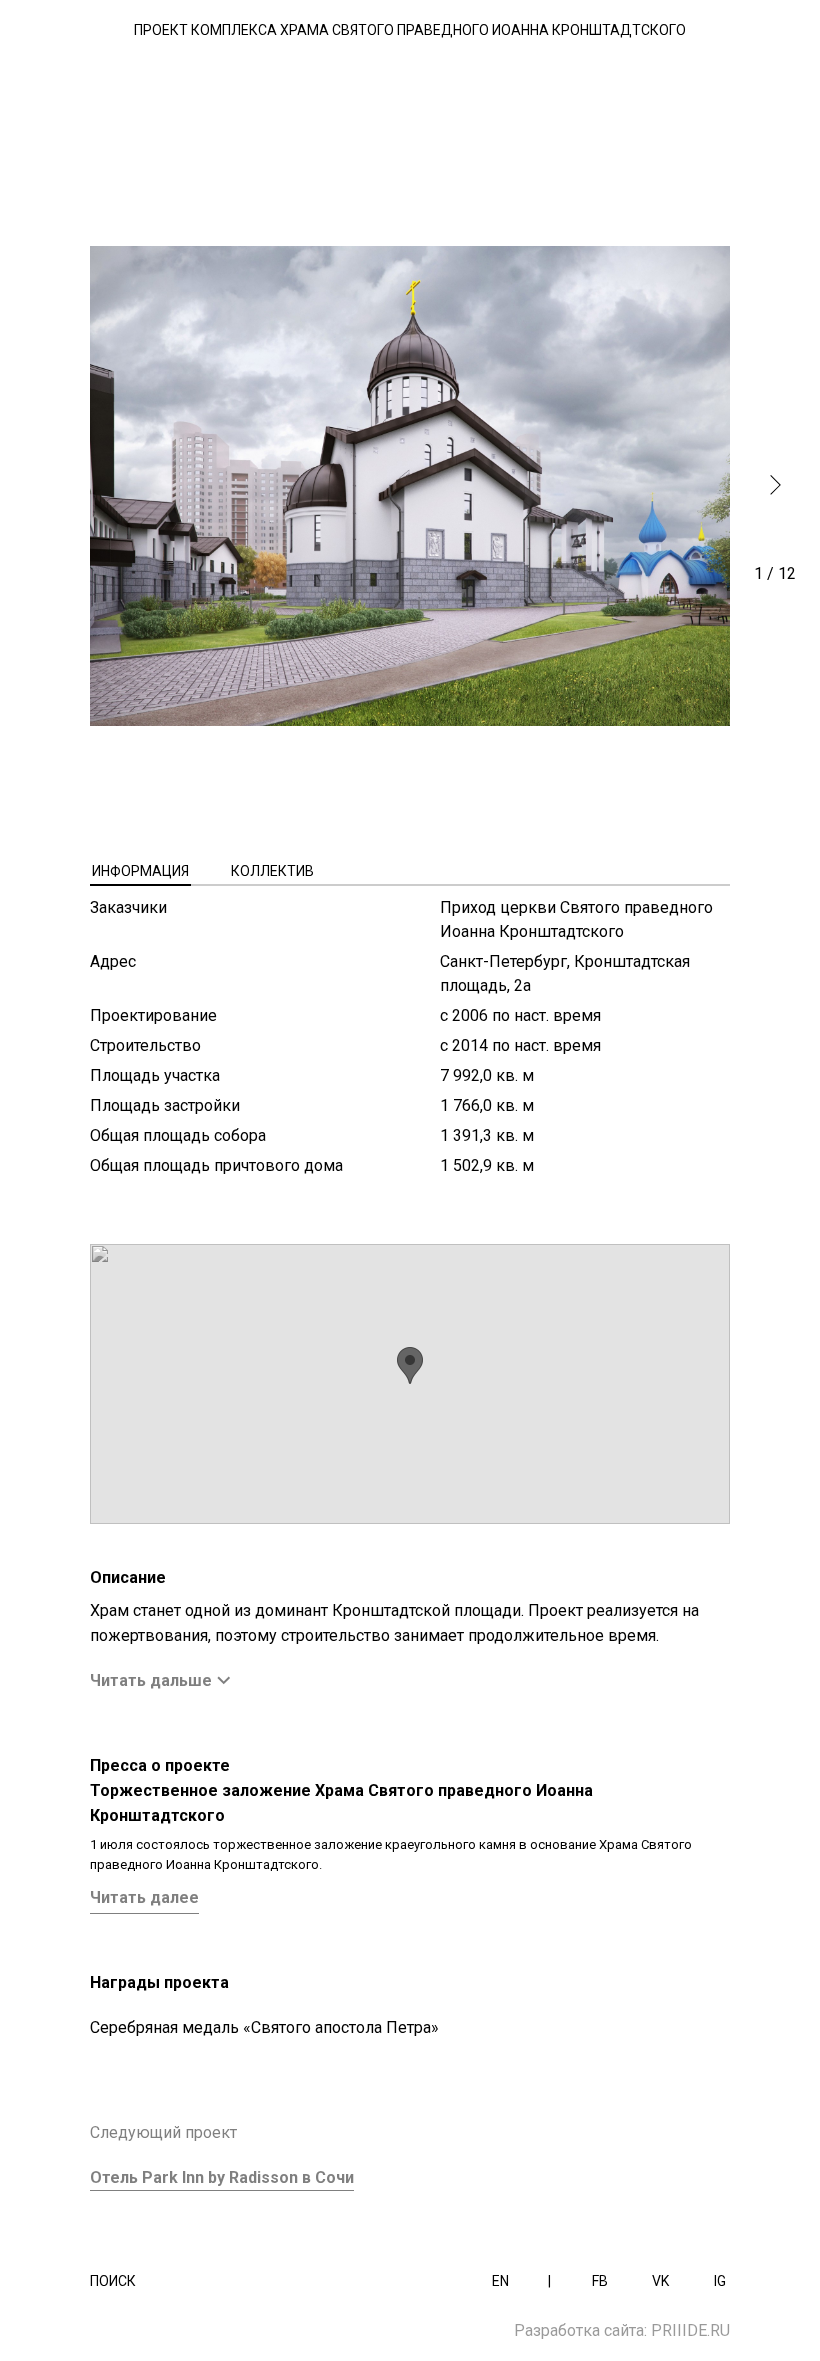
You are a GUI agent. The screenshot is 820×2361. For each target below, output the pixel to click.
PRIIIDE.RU (690, 2330)
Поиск (113, 2281)
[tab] (140, 871)
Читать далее (144, 1897)
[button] (775, 485)
